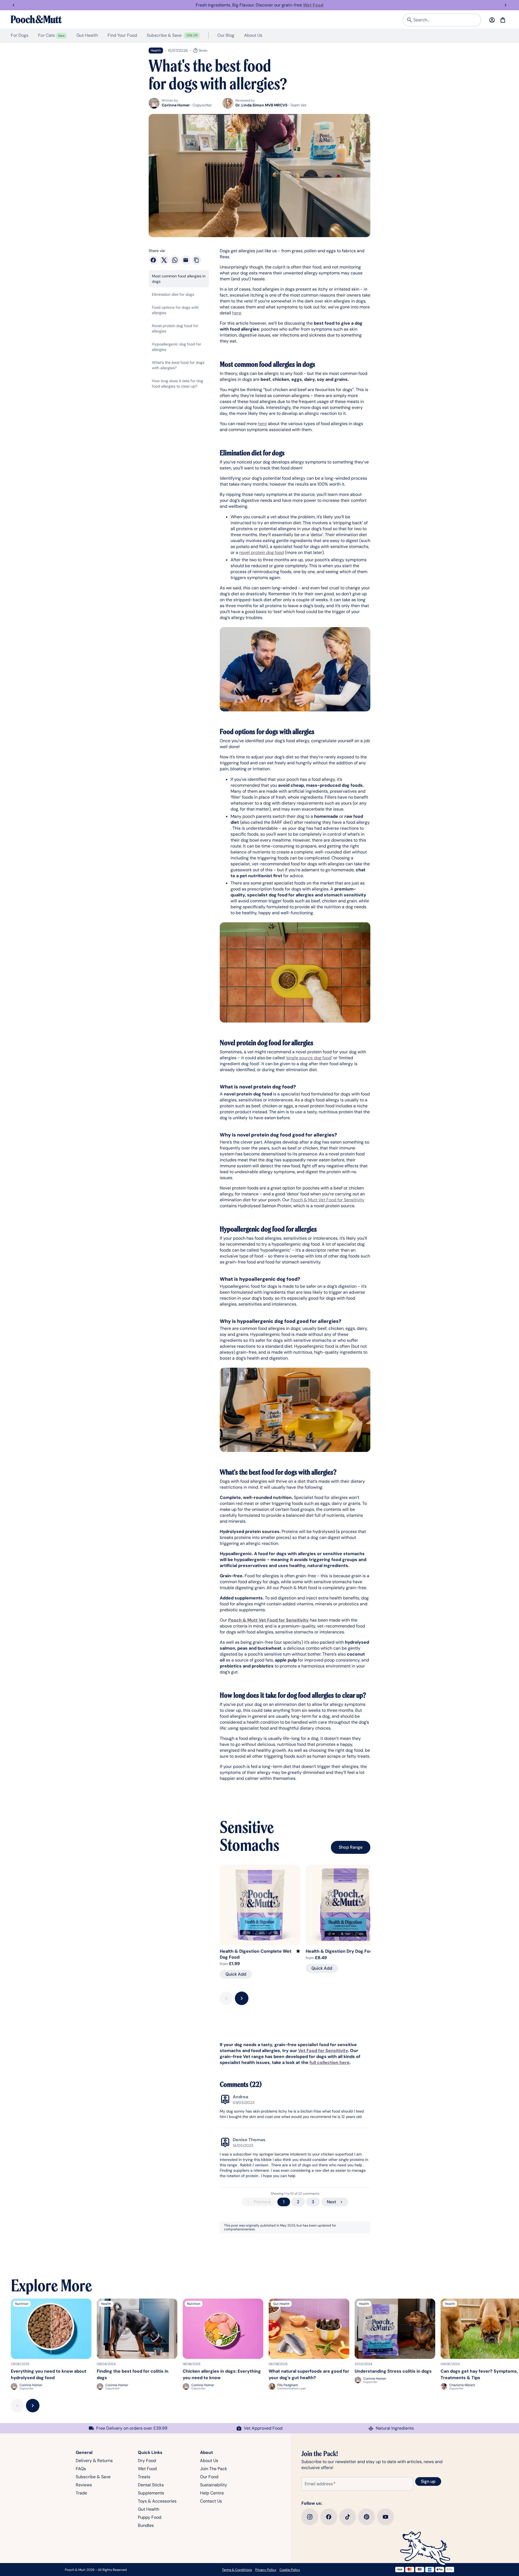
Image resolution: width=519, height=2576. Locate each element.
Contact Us (211, 2501)
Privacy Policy (266, 2570)
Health (156, 51)
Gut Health (149, 2509)
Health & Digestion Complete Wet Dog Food (256, 1954)
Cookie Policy (290, 2570)
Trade (81, 2493)
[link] (259, 5)
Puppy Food (150, 2517)
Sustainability (214, 2485)
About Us (209, 2461)
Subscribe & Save (93, 2477)
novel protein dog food (262, 552)
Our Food (209, 2477)
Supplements (151, 2493)
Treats (144, 2477)
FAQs (81, 2469)
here (237, 313)
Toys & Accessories (157, 2501)
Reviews (84, 2485)
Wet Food (147, 2469)
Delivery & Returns (94, 2461)
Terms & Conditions (237, 2570)
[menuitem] (20, 35)
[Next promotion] (505, 5)
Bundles (146, 2525)
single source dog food (309, 1058)
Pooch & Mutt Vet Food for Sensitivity (327, 1200)
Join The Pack (214, 2469)
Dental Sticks (151, 2485)
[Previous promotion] (14, 5)
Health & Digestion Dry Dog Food (340, 1951)
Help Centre (212, 2493)
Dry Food (147, 2461)
